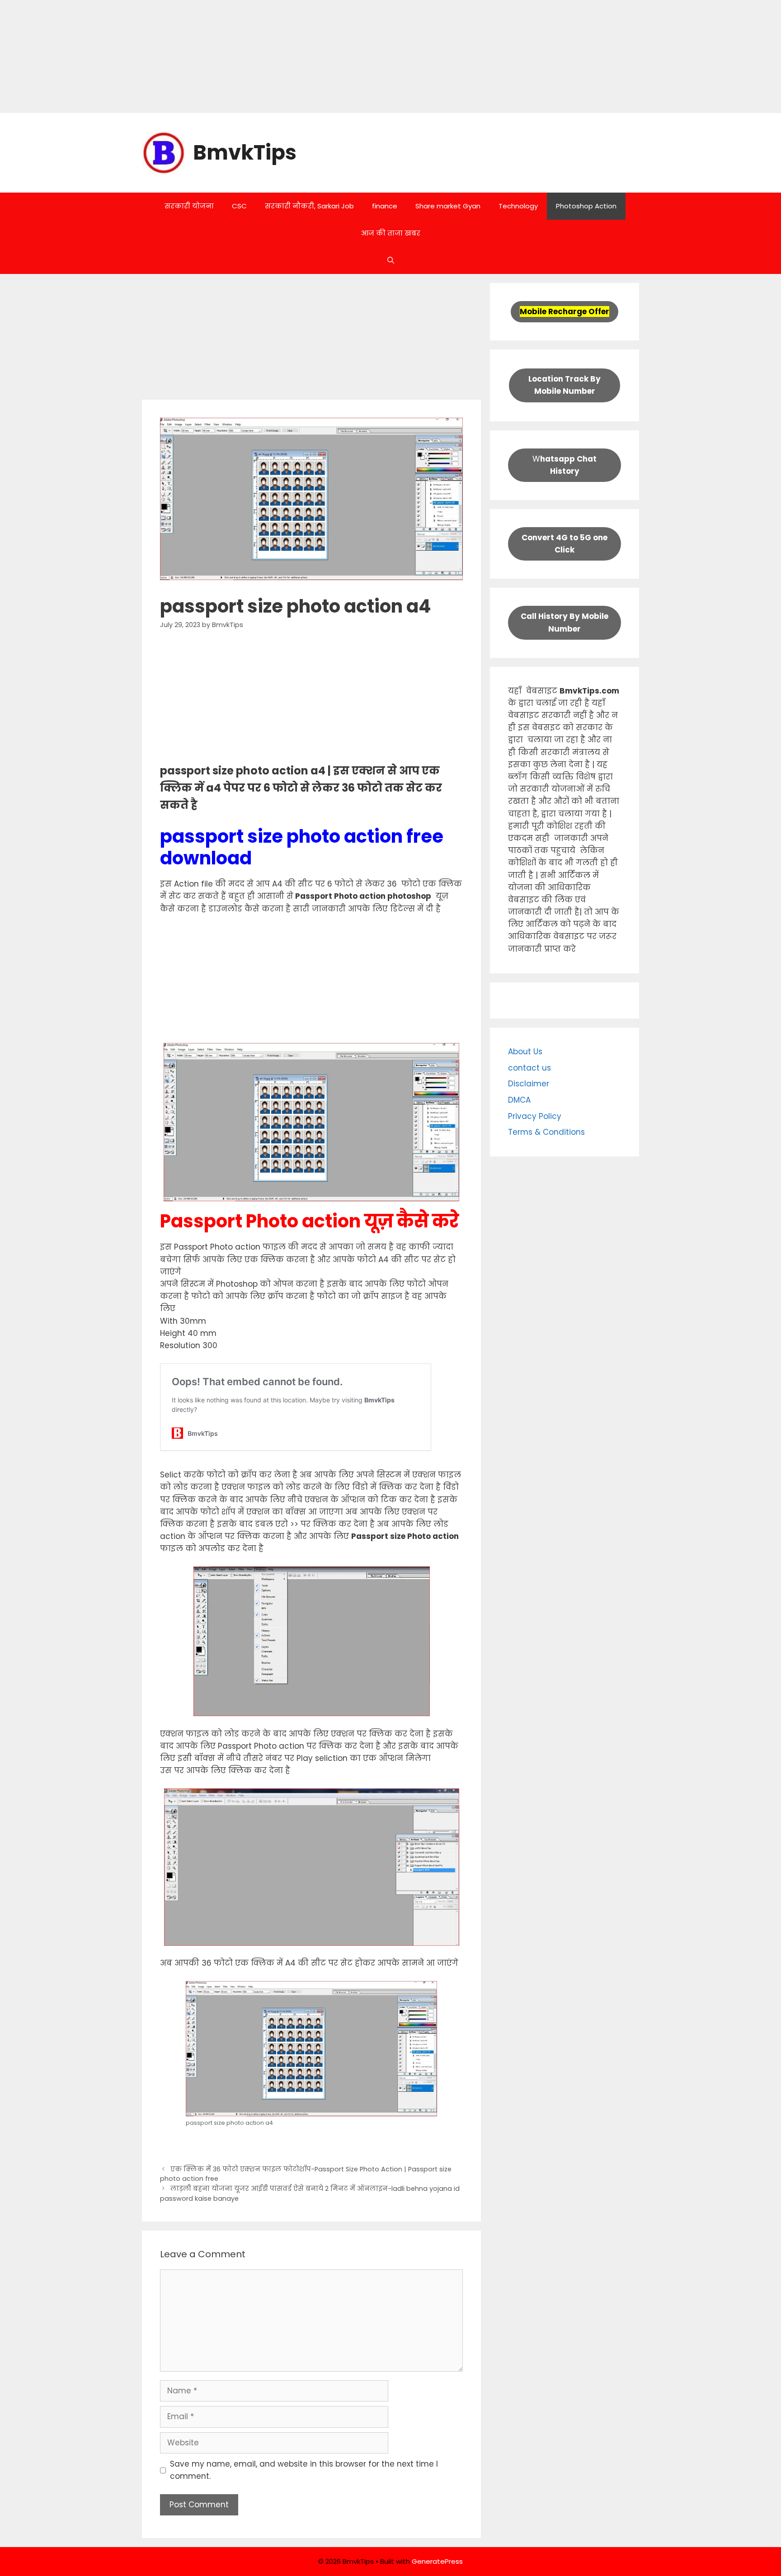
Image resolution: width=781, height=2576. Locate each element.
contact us (529, 1068)
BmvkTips (245, 153)
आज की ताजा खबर (391, 233)
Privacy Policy (535, 1116)
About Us (525, 1052)
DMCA (519, 1100)
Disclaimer (529, 1084)
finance (385, 206)
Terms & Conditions (546, 1132)
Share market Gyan (448, 206)
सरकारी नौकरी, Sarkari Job (309, 206)
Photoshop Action (586, 206)
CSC (239, 206)
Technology (518, 206)
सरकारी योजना (189, 206)
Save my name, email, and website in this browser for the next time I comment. (304, 2470)
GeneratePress (437, 2561)
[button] (391, 260)
